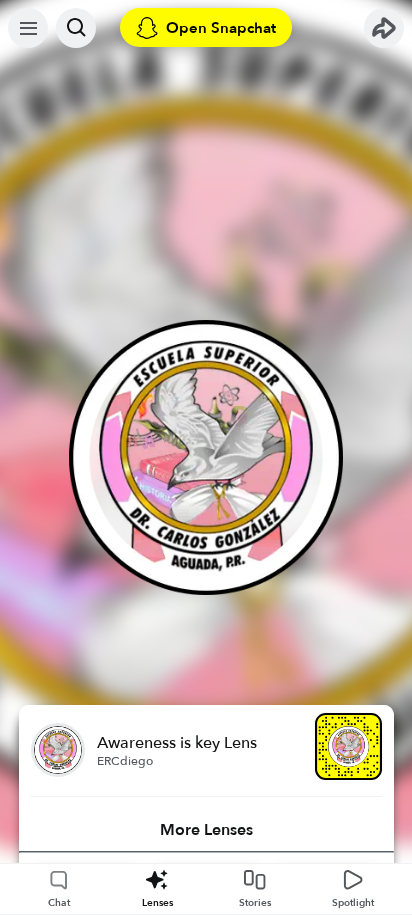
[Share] (384, 28)
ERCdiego (125, 761)
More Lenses (206, 830)
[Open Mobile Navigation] (28, 28)
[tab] (206, 830)
